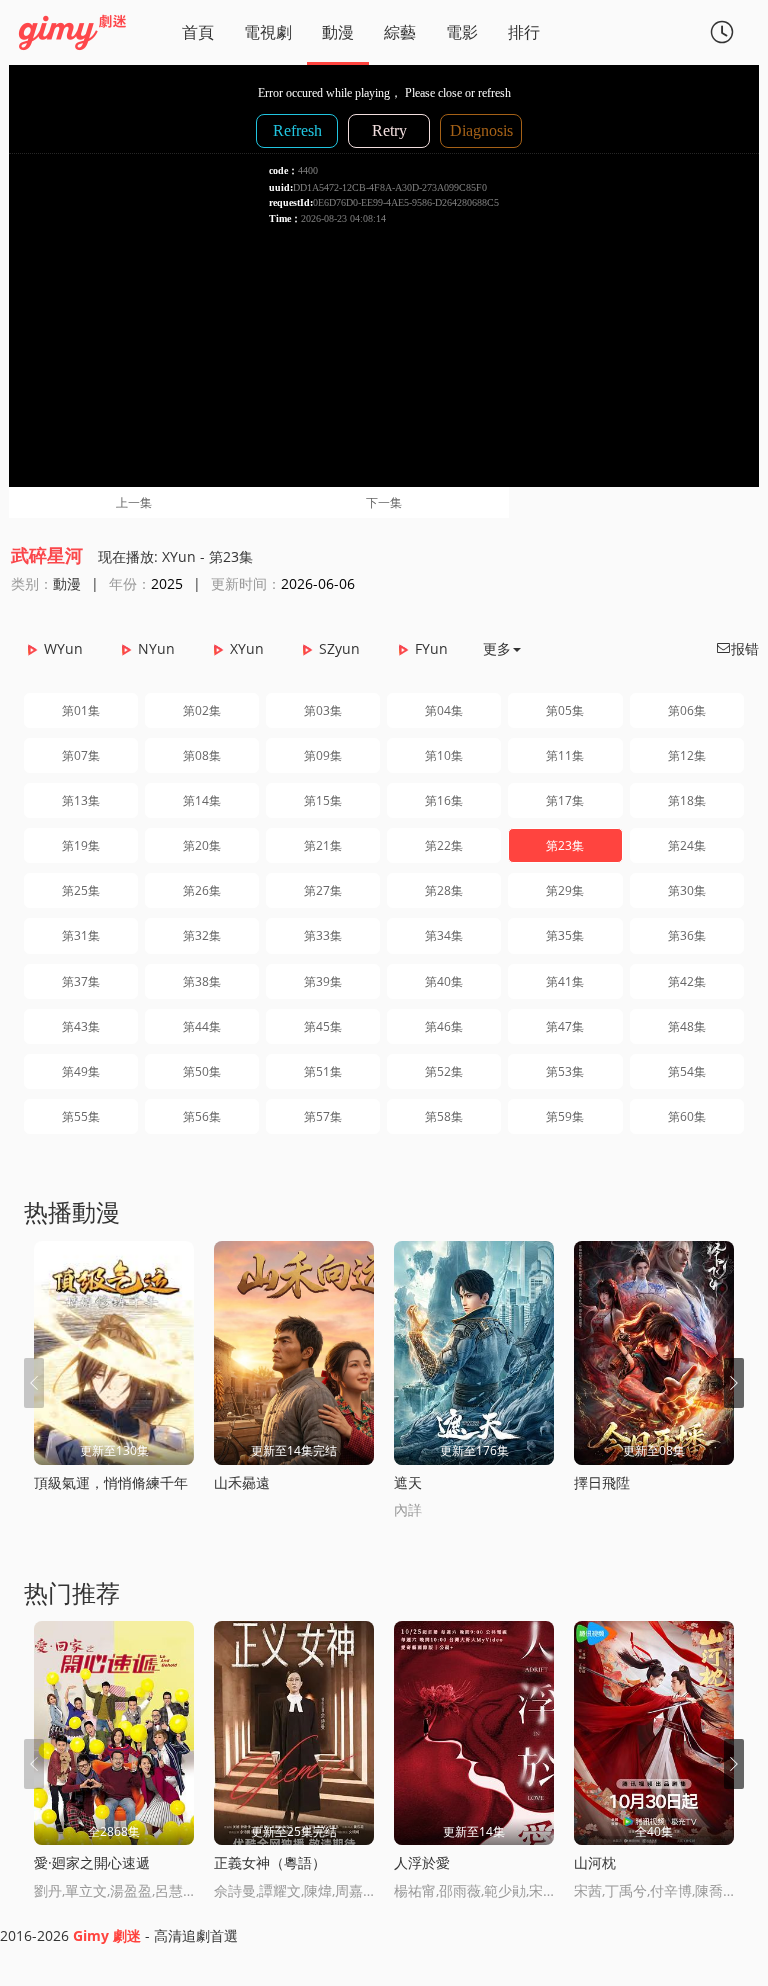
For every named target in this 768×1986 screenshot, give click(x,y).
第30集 (687, 890)
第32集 (202, 935)
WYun (63, 648)
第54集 (687, 1071)
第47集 (565, 1026)
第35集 (565, 935)
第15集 (323, 800)
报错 (737, 648)
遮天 (408, 1482)
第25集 (81, 890)
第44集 (202, 1026)
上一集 (134, 502)
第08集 (202, 755)
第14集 (202, 800)
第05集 (565, 710)
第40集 (444, 981)
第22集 (444, 845)
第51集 (323, 1071)
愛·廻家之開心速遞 (92, 1862)
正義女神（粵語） (270, 1862)
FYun (431, 648)
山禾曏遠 (242, 1482)
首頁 (198, 32)
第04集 (444, 710)
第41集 (565, 981)
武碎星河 (47, 555)
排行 (524, 32)
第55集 (81, 1116)
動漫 (338, 32)
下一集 (384, 502)
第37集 (81, 981)
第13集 (81, 800)
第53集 (565, 1071)
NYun (156, 648)
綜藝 (400, 32)
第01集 (81, 710)
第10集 (444, 755)
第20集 (202, 845)
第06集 (687, 710)
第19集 (81, 845)
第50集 (202, 1071)
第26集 (202, 890)
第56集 (202, 1116)
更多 (497, 648)
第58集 (444, 1116)
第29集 (565, 890)
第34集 (444, 935)
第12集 (687, 755)
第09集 (323, 755)
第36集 (687, 935)
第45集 (323, 1026)
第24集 (687, 845)
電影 (462, 32)
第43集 (81, 1026)
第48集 (687, 1026)
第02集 (202, 710)
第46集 (444, 1026)
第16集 (444, 800)
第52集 (444, 1071)
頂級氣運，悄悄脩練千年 (111, 1482)
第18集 (687, 800)
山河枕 (595, 1862)
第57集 (323, 1116)
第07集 (81, 755)
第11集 (565, 755)
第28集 (444, 890)
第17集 (565, 800)
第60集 (687, 1116)
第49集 (81, 1071)
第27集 (323, 890)
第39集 (323, 981)
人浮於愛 (422, 1862)
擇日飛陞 (602, 1482)
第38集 (202, 981)
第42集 (687, 981)
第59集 (565, 1116)
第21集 (323, 845)
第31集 (81, 935)
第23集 (565, 845)
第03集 (323, 710)
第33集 (323, 935)
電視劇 (268, 32)
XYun (247, 648)
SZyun (339, 648)
